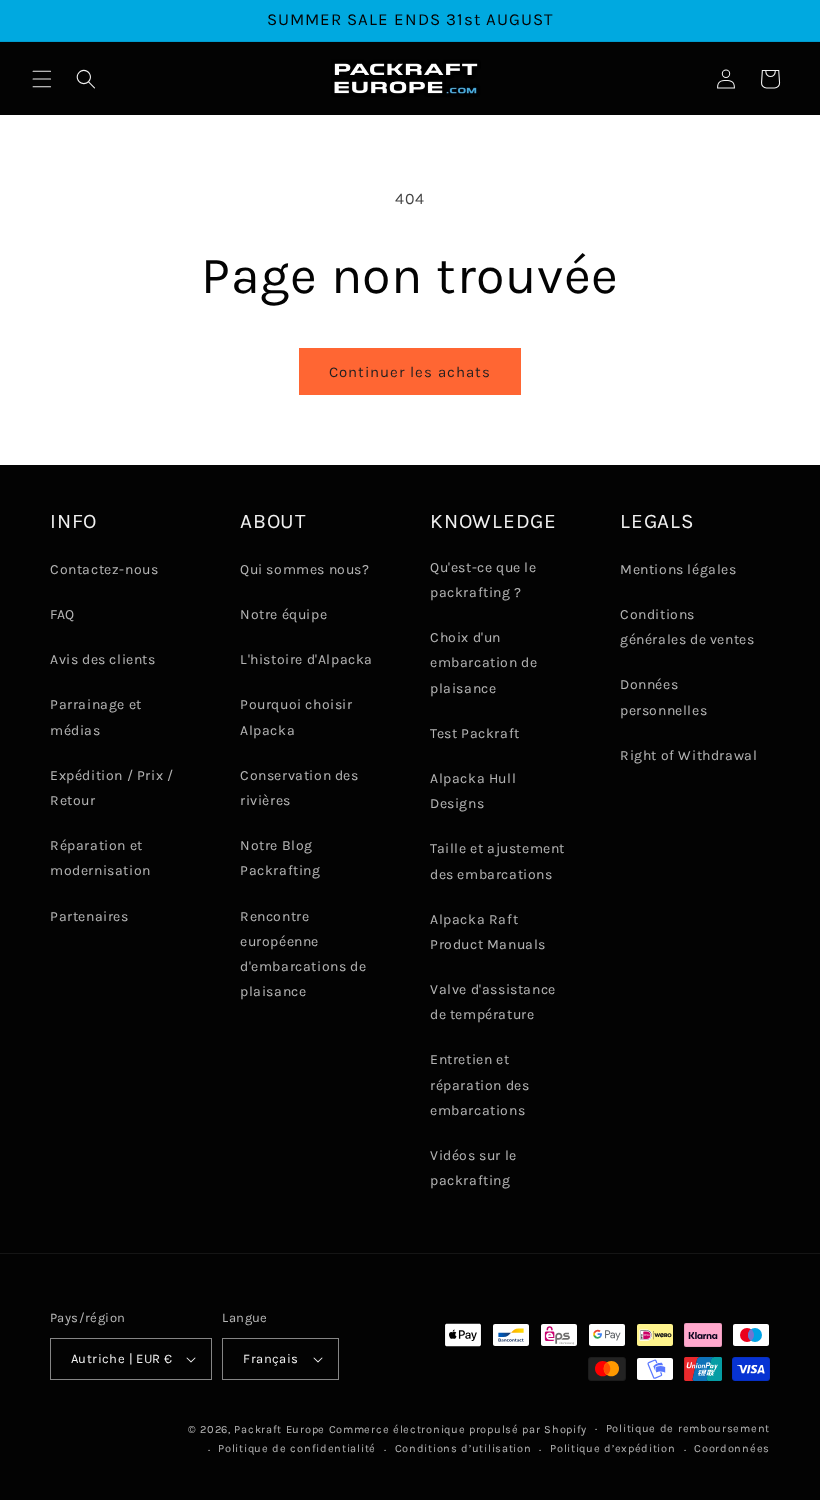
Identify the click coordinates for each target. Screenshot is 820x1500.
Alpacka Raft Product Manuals (488, 932)
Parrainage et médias (96, 717)
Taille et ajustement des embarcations (497, 861)
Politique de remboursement (688, 1428)
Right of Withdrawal (688, 755)
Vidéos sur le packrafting (473, 1168)
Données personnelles (663, 697)
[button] (42, 79)
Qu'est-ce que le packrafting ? (483, 580)
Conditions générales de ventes (687, 627)
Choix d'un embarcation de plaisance (483, 662)
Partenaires (89, 916)
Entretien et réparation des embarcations (479, 1084)
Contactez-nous (104, 569)
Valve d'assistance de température (493, 1002)
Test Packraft (475, 733)
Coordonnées (732, 1448)
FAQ (62, 614)
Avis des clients (103, 659)
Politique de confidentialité (297, 1448)
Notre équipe (283, 614)
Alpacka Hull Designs (473, 791)
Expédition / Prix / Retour (111, 788)
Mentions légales (678, 569)
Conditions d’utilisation (463, 1448)
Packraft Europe (279, 1429)
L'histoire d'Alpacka (306, 659)
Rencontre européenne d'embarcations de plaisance (303, 954)
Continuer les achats (410, 372)
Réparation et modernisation (100, 858)
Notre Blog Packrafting (280, 858)
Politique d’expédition (612, 1448)
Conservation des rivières (299, 788)
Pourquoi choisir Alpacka (296, 717)
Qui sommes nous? (305, 569)
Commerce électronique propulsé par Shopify (458, 1429)
